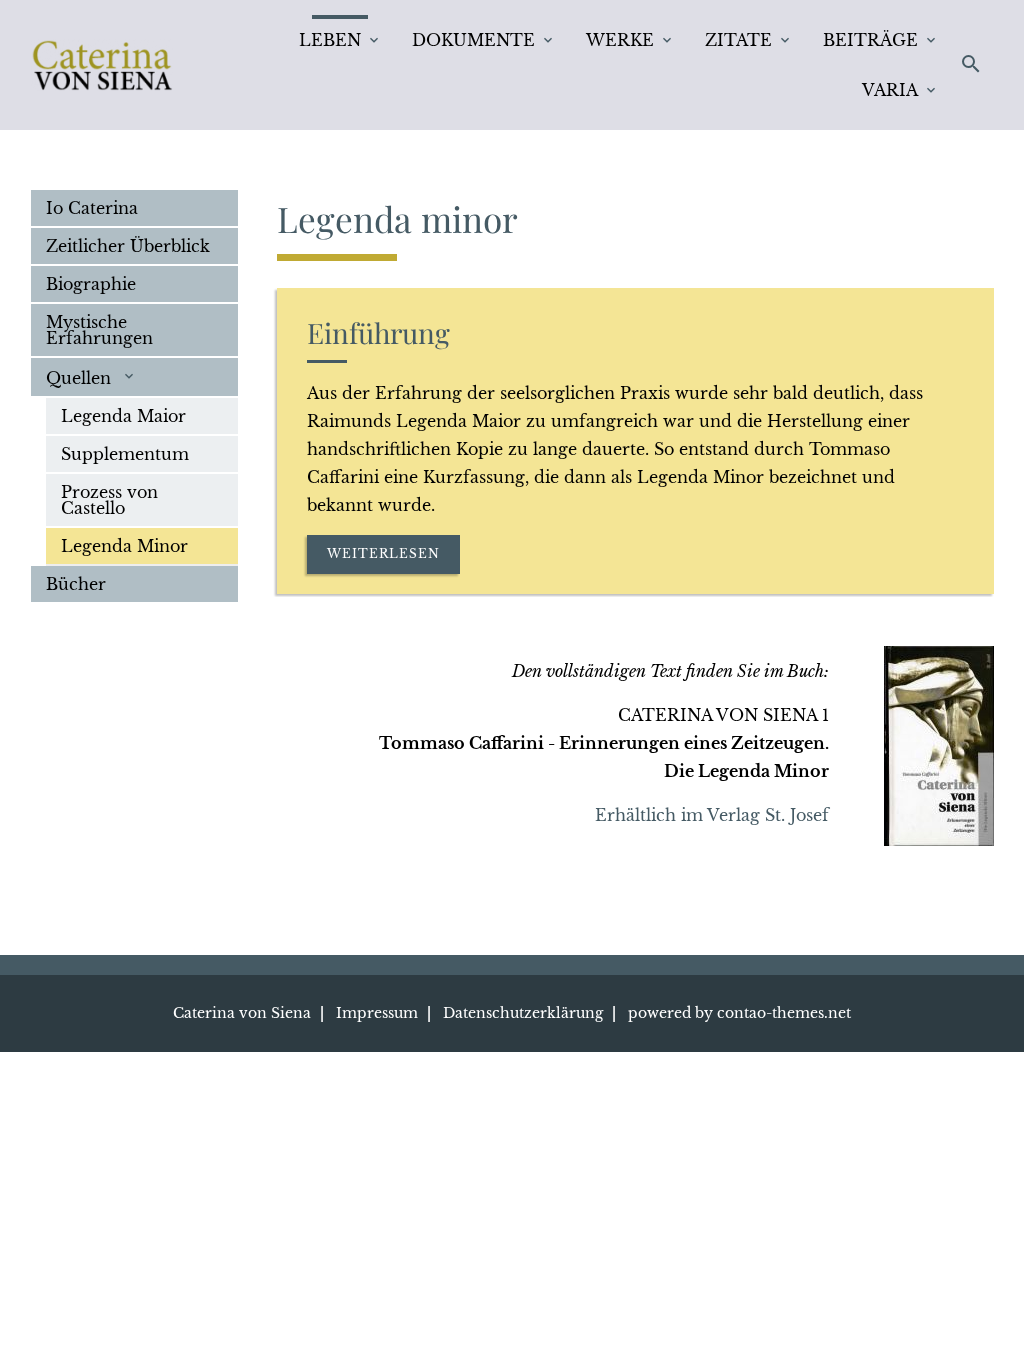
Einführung (378, 332)
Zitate (738, 40)
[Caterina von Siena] (102, 65)
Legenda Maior (123, 416)
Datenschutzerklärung (523, 1013)
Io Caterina (92, 208)
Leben (330, 40)
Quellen (81, 378)
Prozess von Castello (109, 500)
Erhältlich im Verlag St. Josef (712, 815)
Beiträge (870, 40)
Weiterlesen (383, 553)
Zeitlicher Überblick (128, 246)
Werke (620, 40)
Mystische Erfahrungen (99, 330)
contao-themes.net (784, 1013)
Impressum (377, 1013)
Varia (890, 90)
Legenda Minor (124, 546)
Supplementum (125, 454)
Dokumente (473, 40)
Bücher (76, 584)
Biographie (91, 284)
